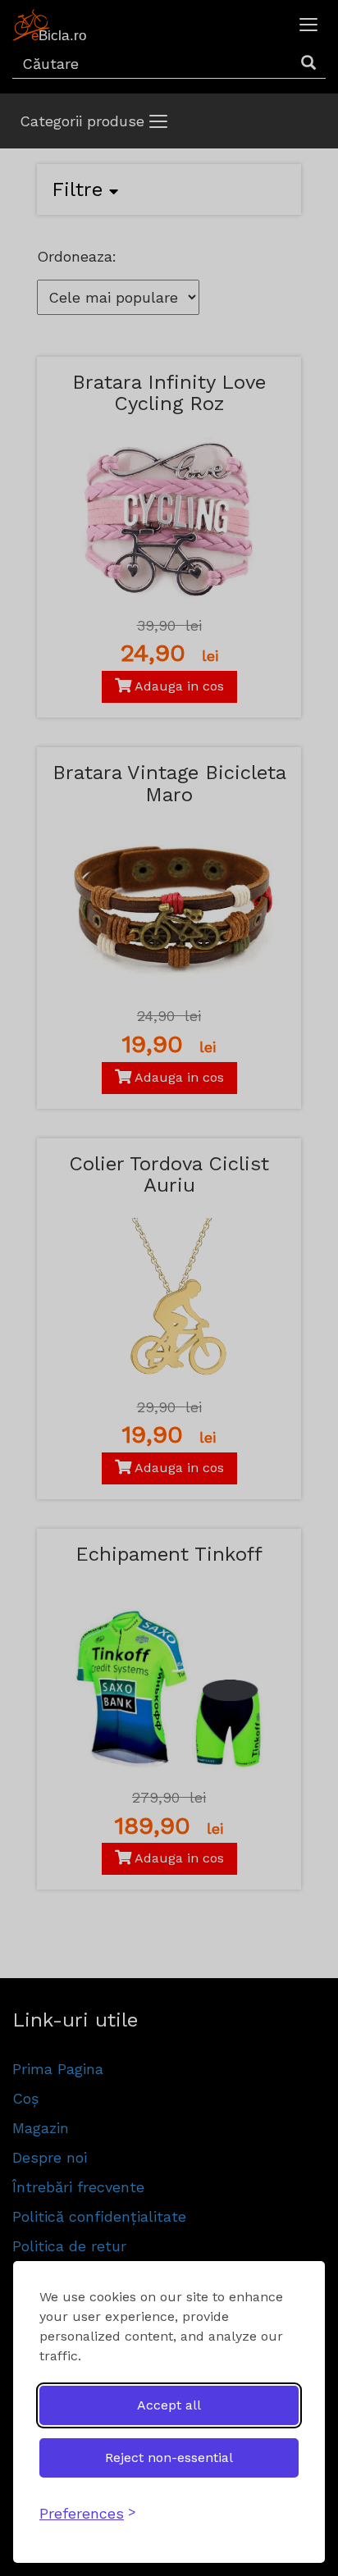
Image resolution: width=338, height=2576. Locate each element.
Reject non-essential (169, 2457)
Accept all (169, 2405)
